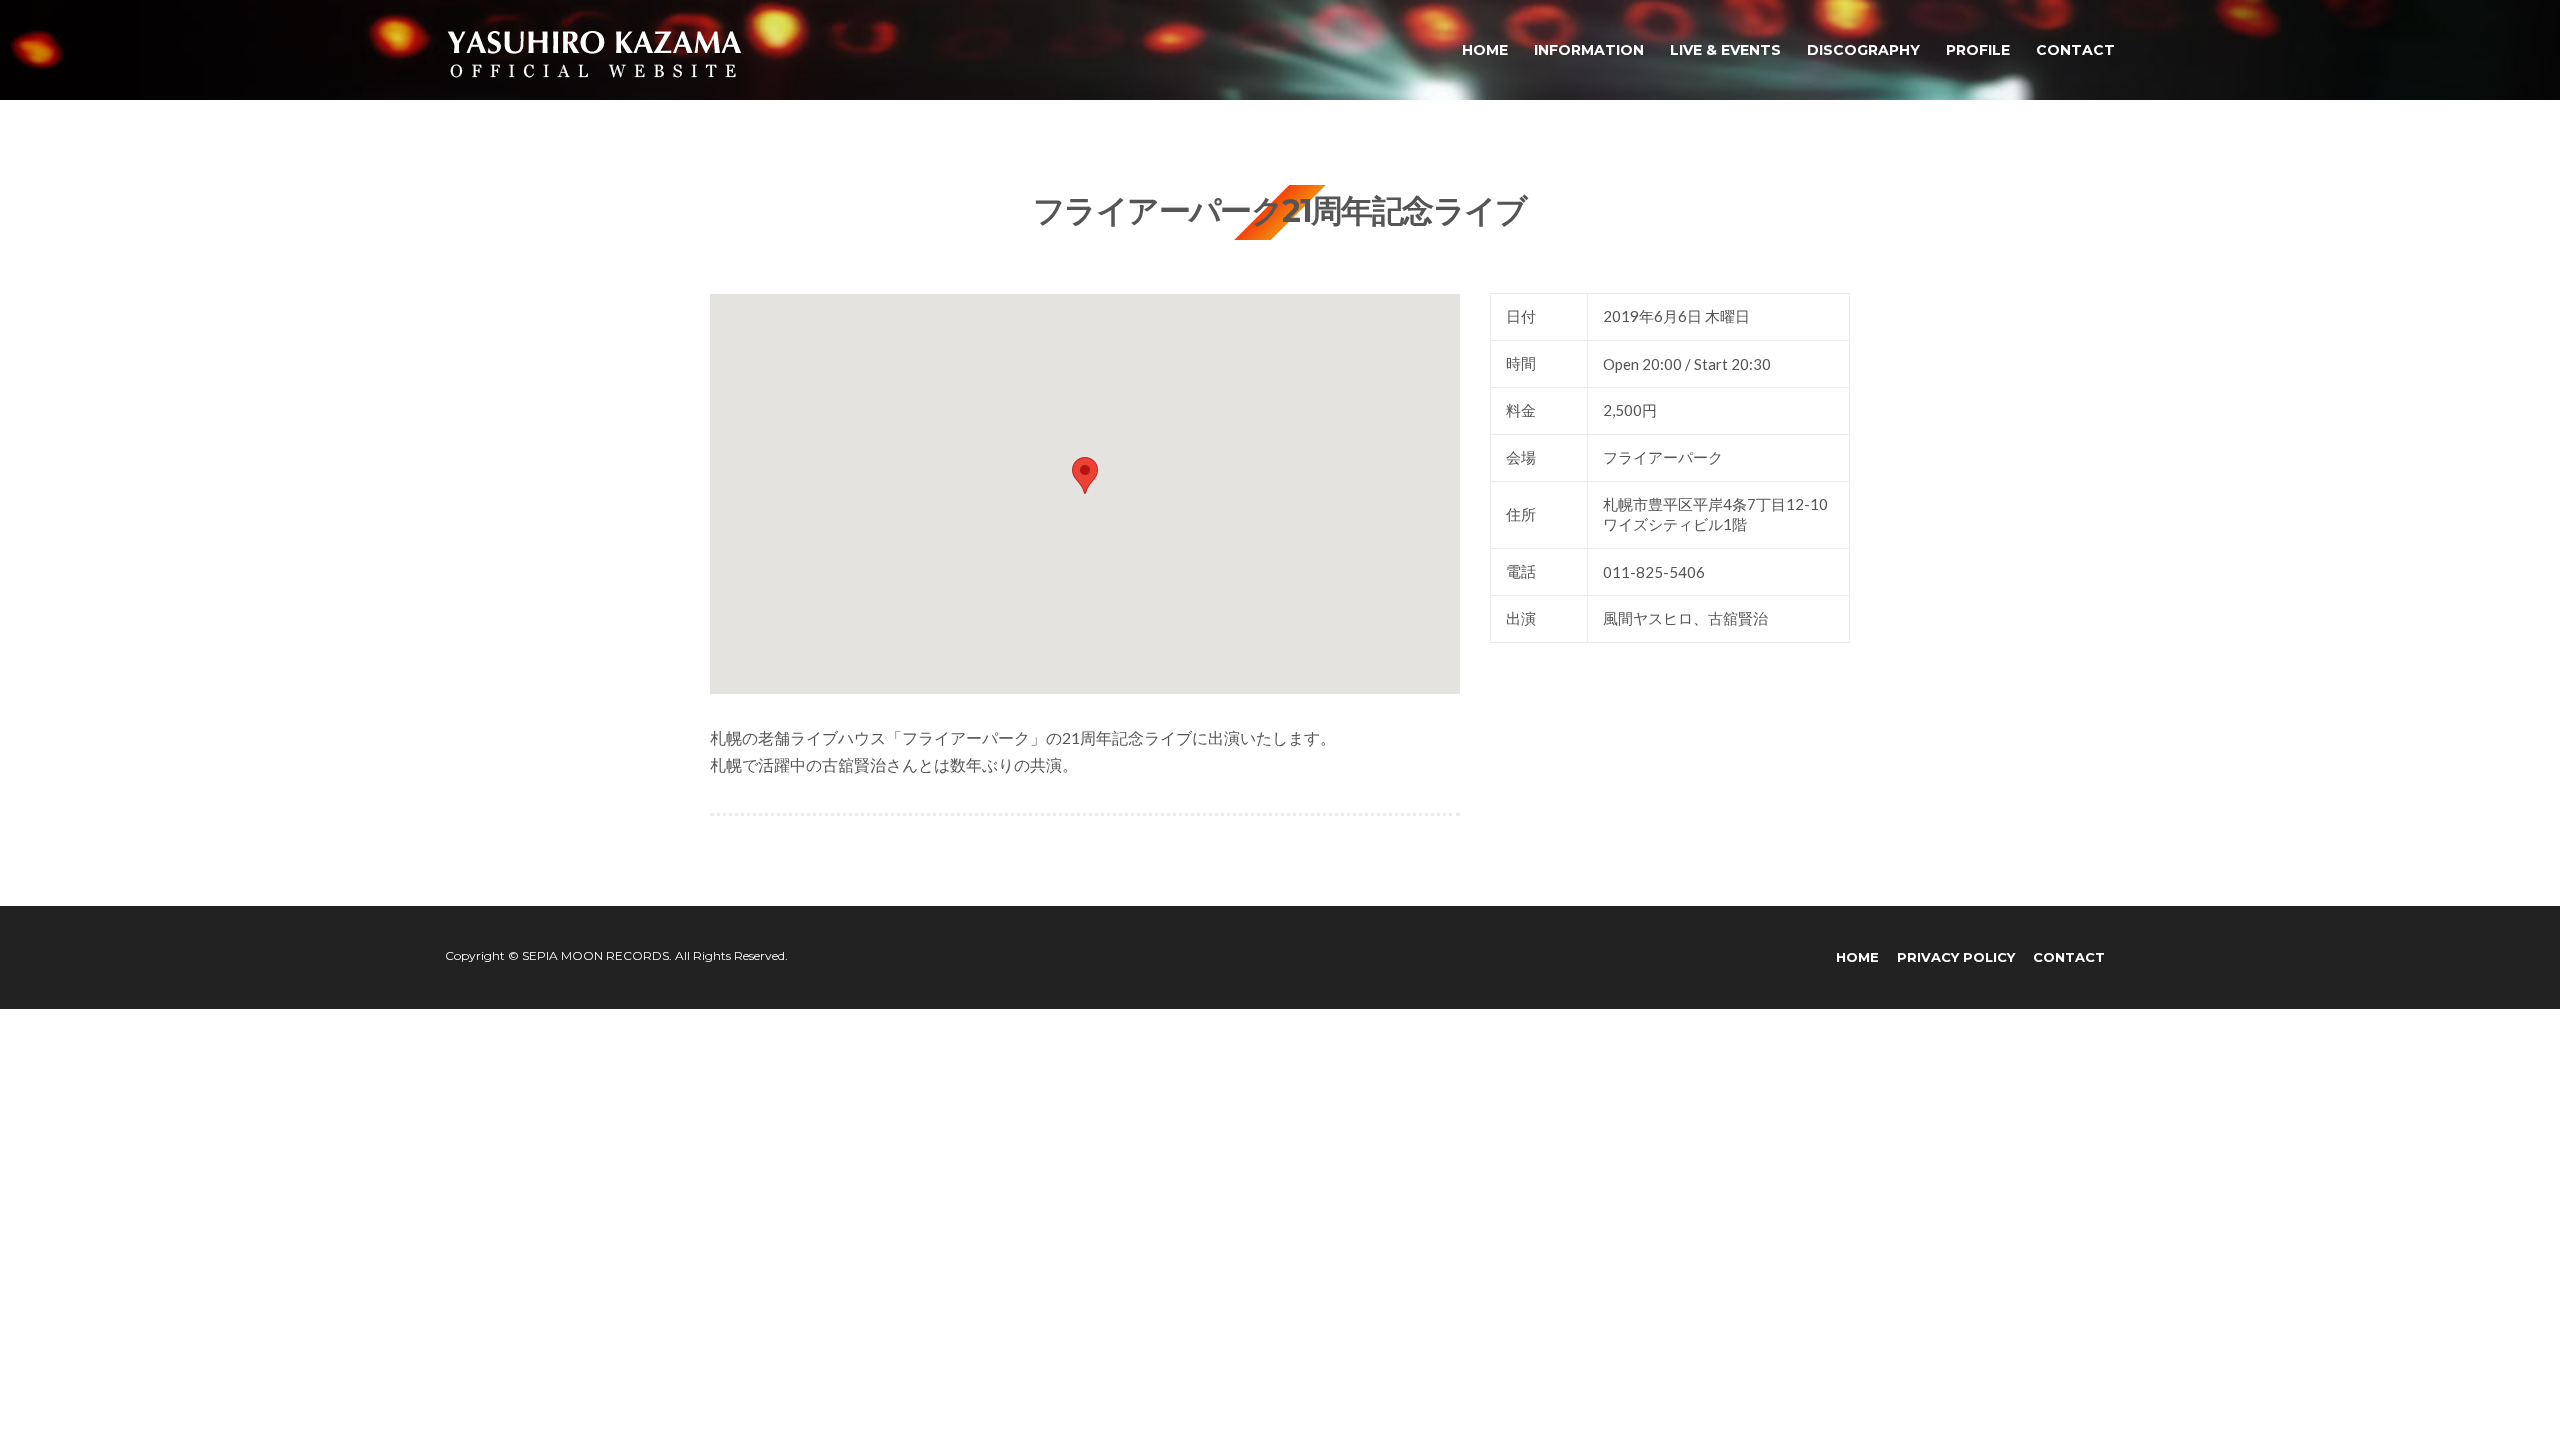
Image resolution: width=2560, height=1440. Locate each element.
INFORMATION (1589, 50)
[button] (1085, 475)
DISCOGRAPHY (1863, 50)
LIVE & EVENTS (1725, 50)
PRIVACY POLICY (1956, 957)
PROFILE (1978, 50)
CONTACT (2075, 50)
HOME (1485, 50)
